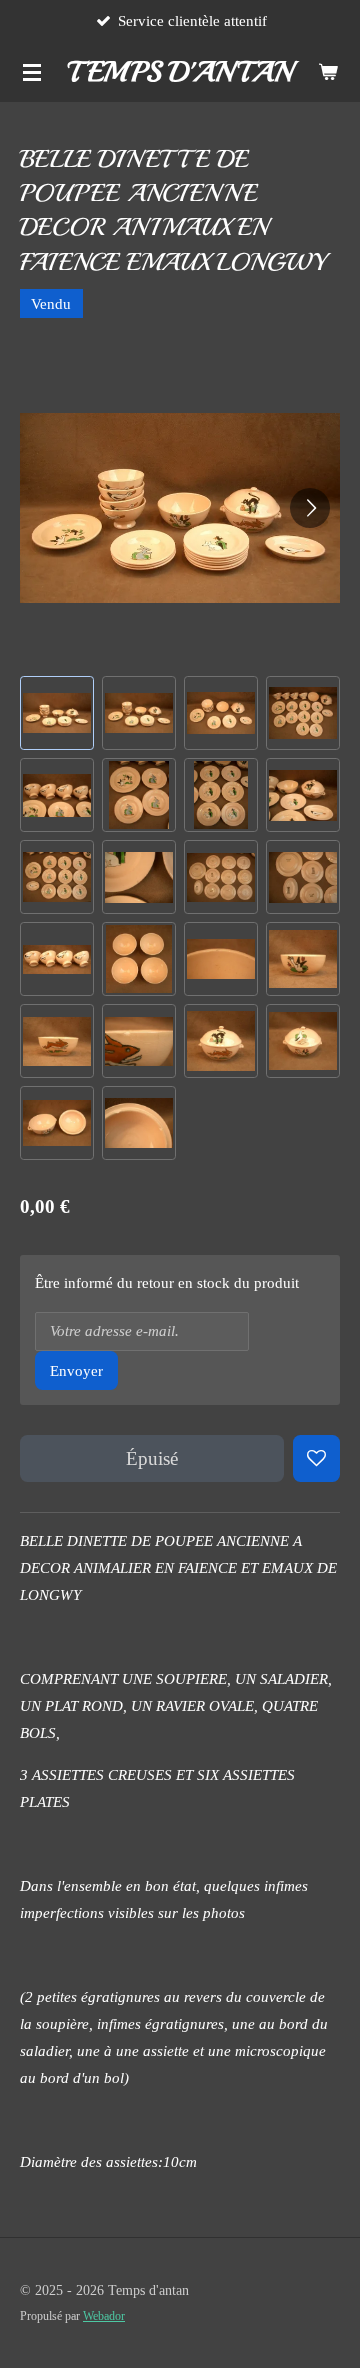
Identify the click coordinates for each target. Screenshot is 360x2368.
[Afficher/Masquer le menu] (32, 72)
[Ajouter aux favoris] (316, 1458)
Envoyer (76, 1371)
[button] (57, 713)
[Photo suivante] (310, 508)
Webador (104, 2316)
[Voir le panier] (328, 72)
